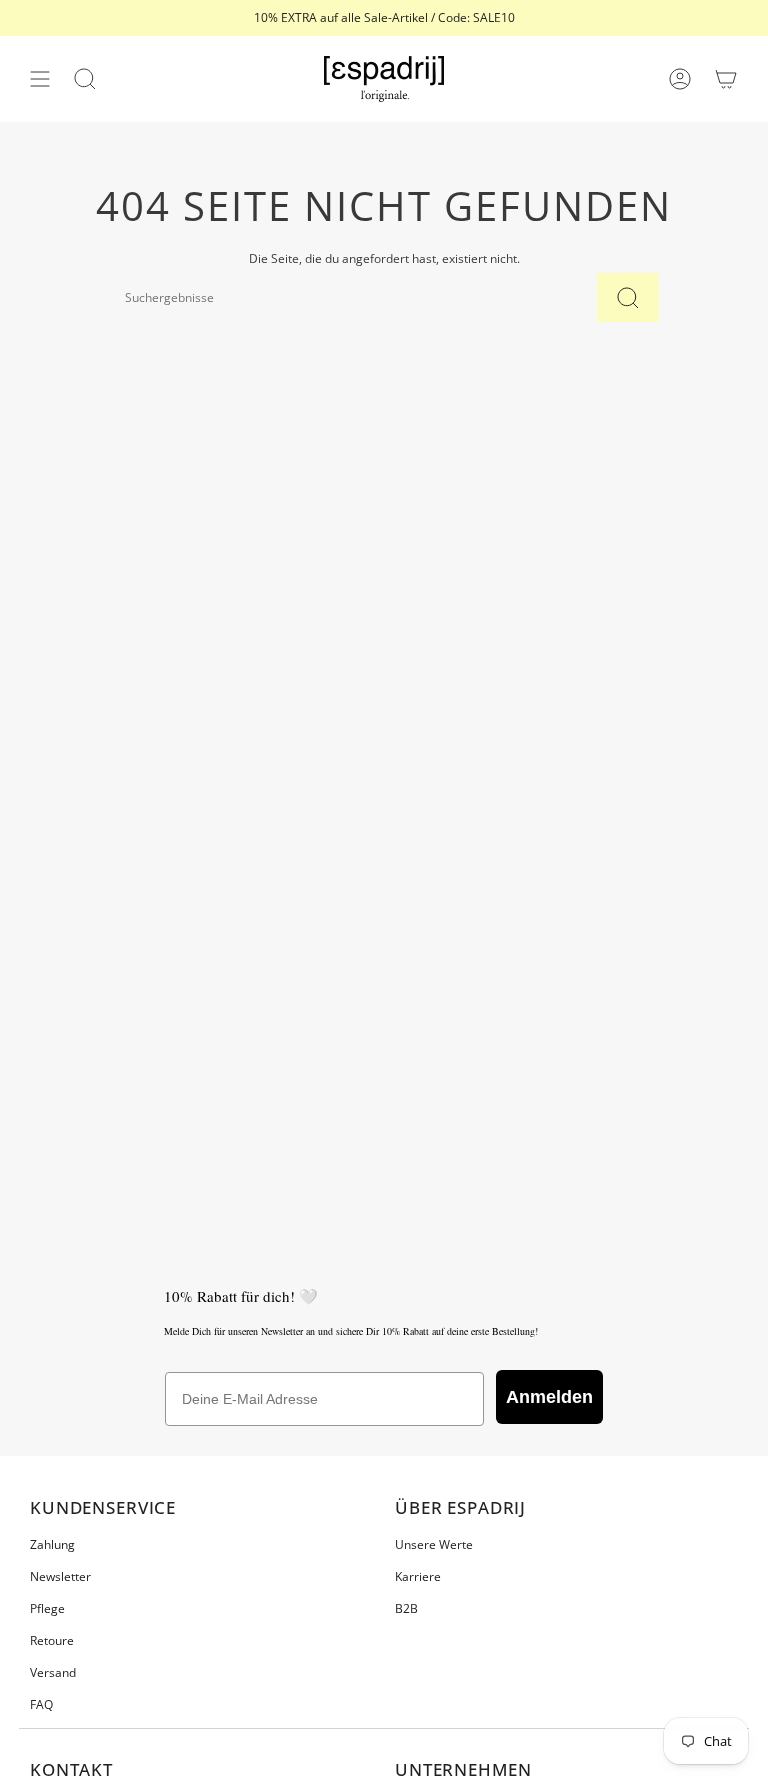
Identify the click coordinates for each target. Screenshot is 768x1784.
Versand (53, 1672)
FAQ (41, 1704)
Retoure (52, 1640)
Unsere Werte (434, 1544)
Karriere (418, 1576)
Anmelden (549, 1397)
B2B (406, 1608)
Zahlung (52, 1544)
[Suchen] (628, 297)
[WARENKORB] (726, 79)
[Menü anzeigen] (40, 79)
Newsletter (60, 1576)
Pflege (47, 1608)
